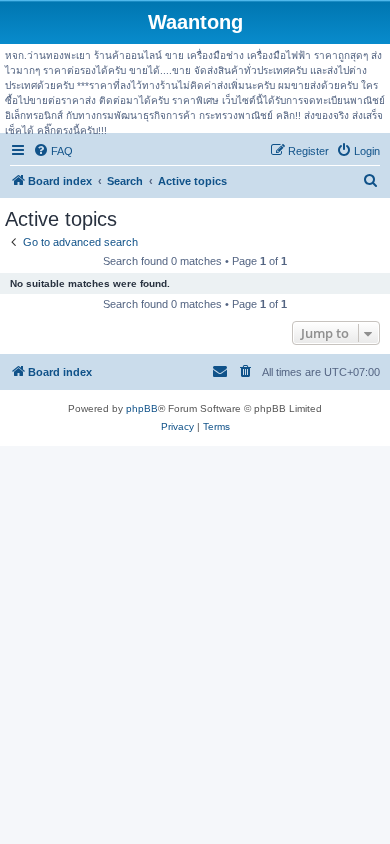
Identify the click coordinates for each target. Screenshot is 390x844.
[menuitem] (53, 151)
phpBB (142, 408)
